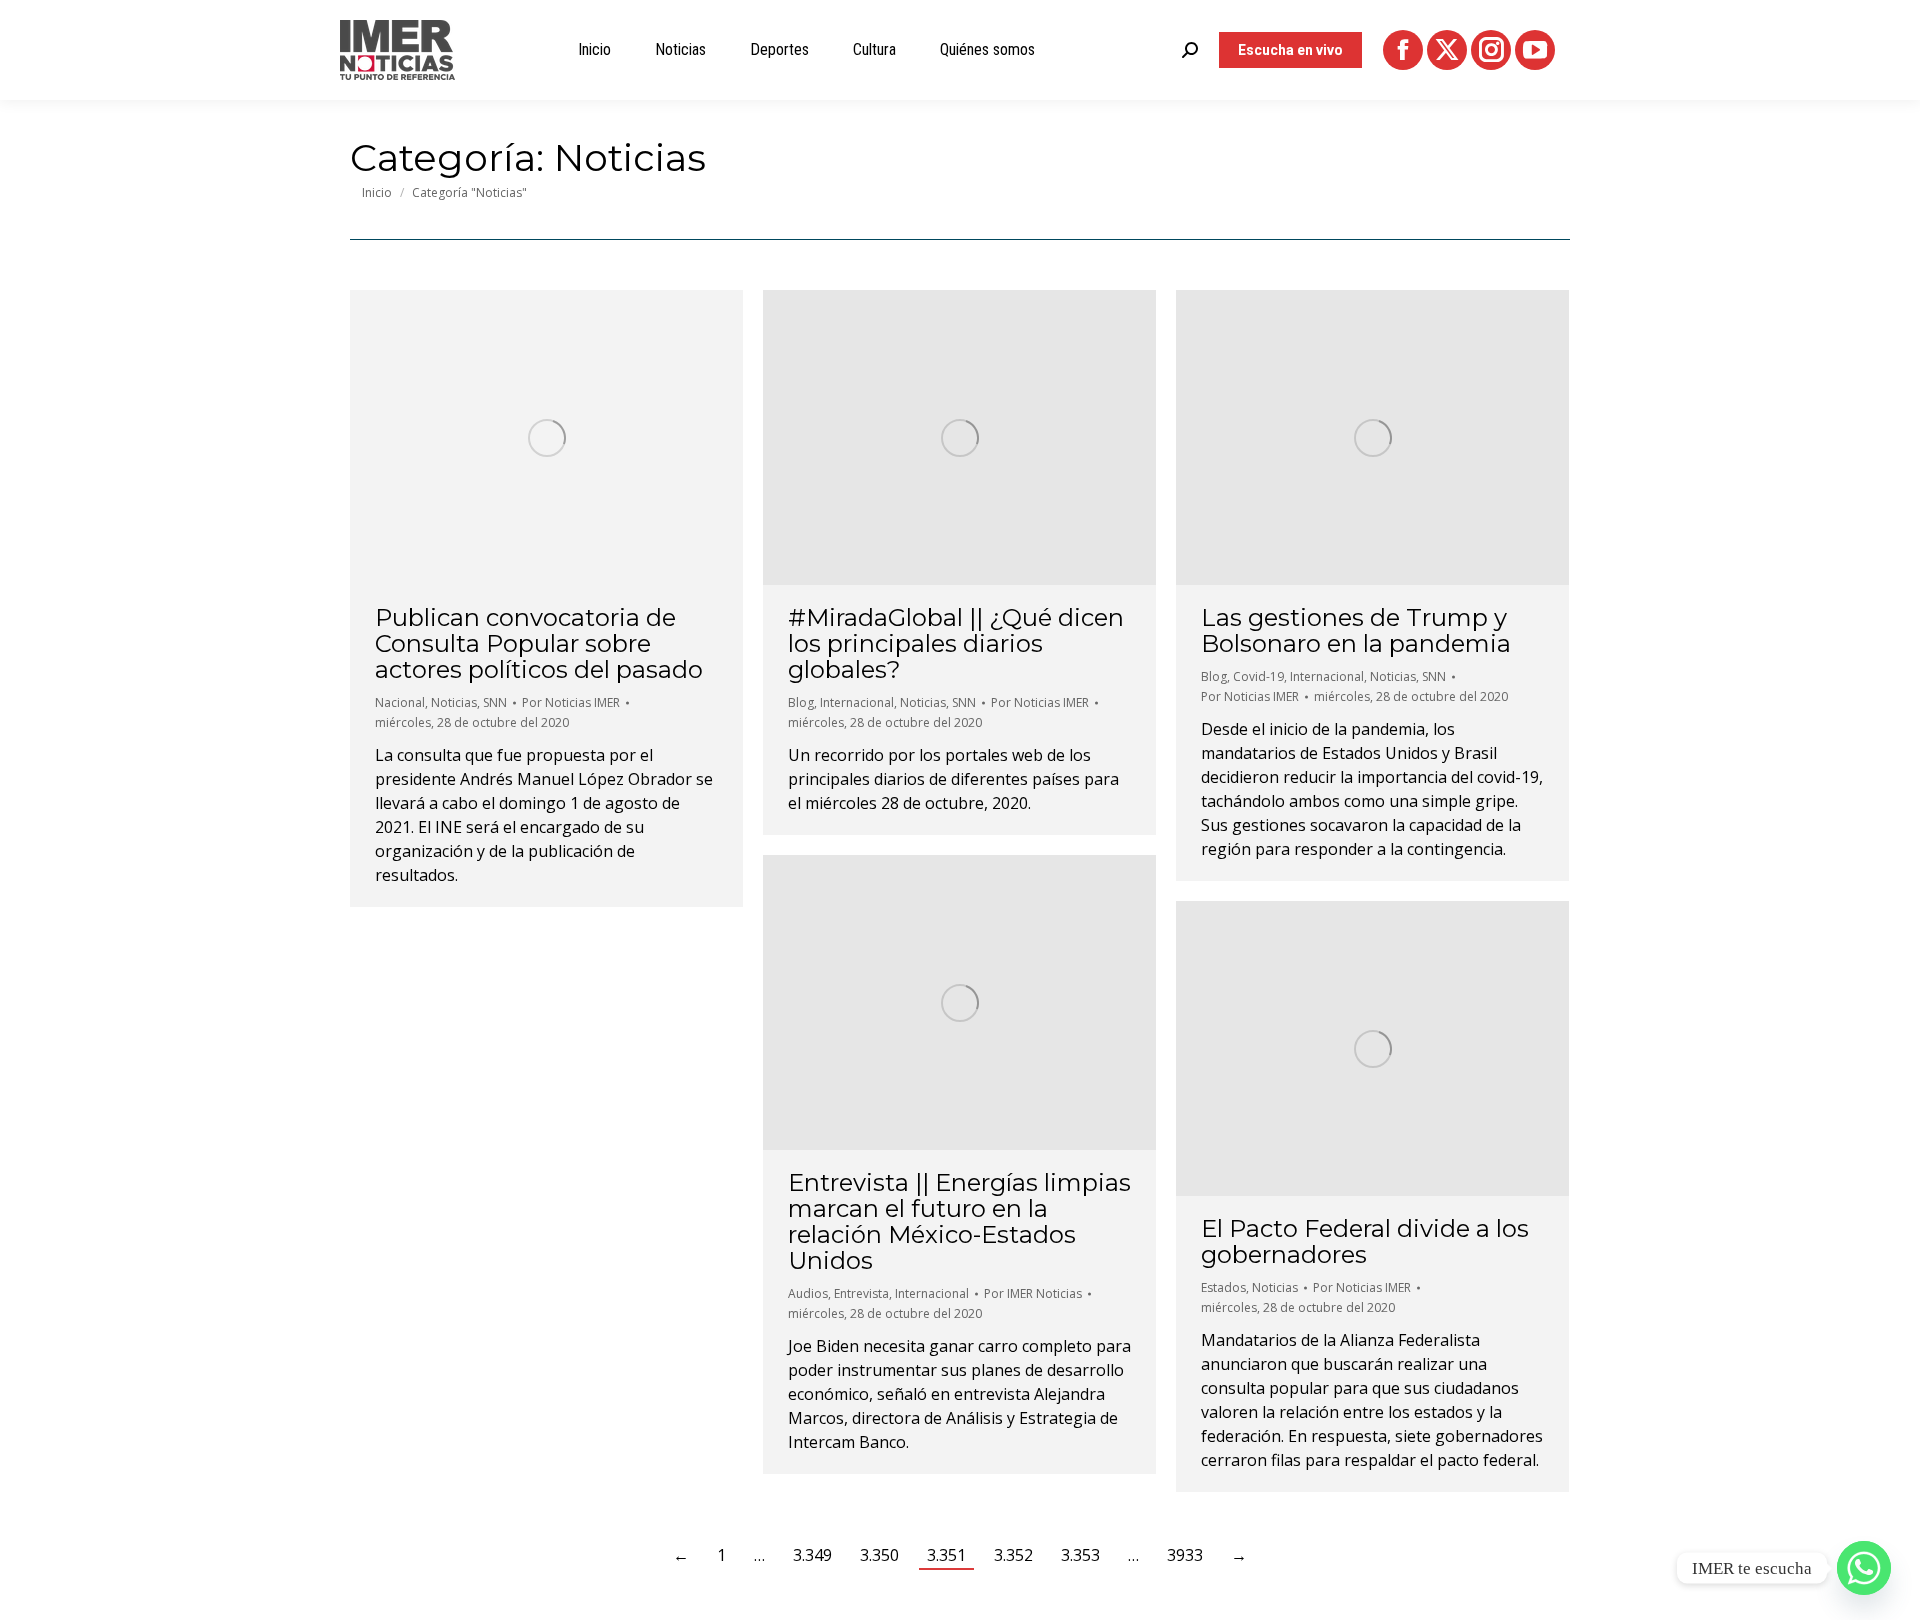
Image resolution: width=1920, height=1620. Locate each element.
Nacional (400, 702)
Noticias (454, 702)
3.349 (812, 1555)
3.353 (1080, 1555)
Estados (1223, 1287)
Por (571, 702)
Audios (808, 1293)
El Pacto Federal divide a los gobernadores (1365, 1241)
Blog (801, 702)
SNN (495, 702)
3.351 (946, 1555)
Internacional (857, 702)
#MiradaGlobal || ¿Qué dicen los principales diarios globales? (956, 643)
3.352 (1013, 1555)
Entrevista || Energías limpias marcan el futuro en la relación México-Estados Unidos (959, 1221)
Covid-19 (1258, 676)
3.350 (879, 1555)
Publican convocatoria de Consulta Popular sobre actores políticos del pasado (539, 643)
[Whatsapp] (1864, 1568)
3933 (1185, 1555)
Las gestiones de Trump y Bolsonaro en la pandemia (1356, 630)
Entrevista (861, 1293)
